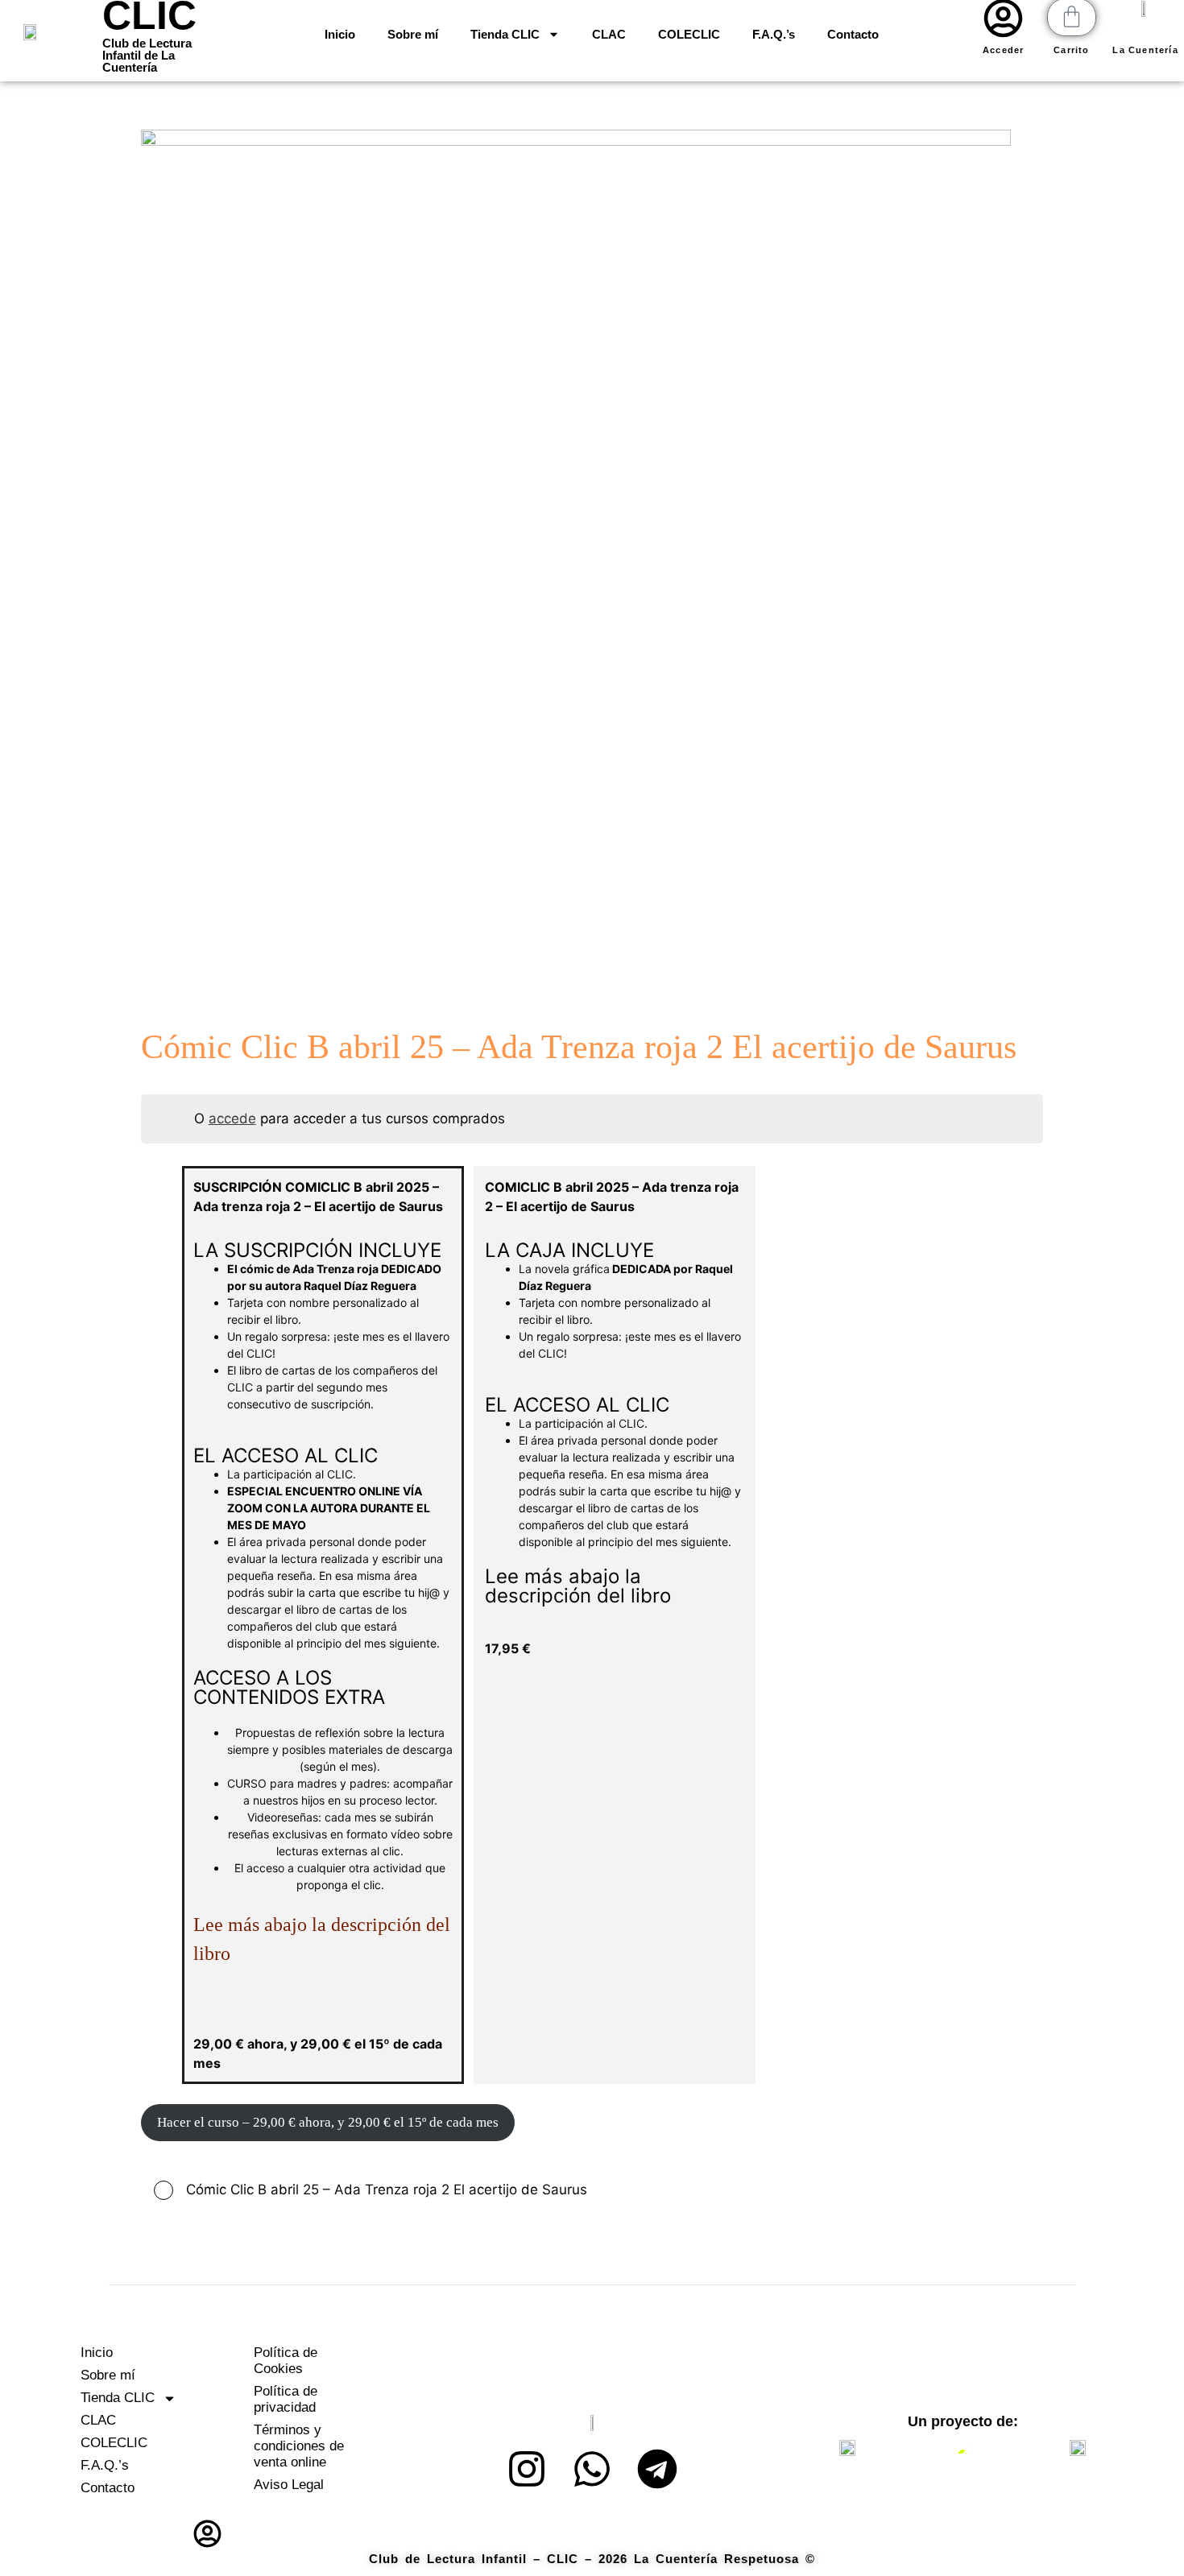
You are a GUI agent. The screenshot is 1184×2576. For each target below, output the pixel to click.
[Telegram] (657, 2469)
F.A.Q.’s (774, 34)
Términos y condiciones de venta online (299, 2446)
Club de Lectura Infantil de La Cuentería (147, 55)
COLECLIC (689, 34)
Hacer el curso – (328, 2122)
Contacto (853, 34)
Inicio (340, 34)
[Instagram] (527, 2469)
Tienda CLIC (505, 34)
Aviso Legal (289, 2485)
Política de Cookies (286, 2361)
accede (232, 1118)
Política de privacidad (286, 2399)
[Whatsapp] (592, 2469)
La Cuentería (1145, 50)
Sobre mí (413, 34)
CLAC (609, 34)
